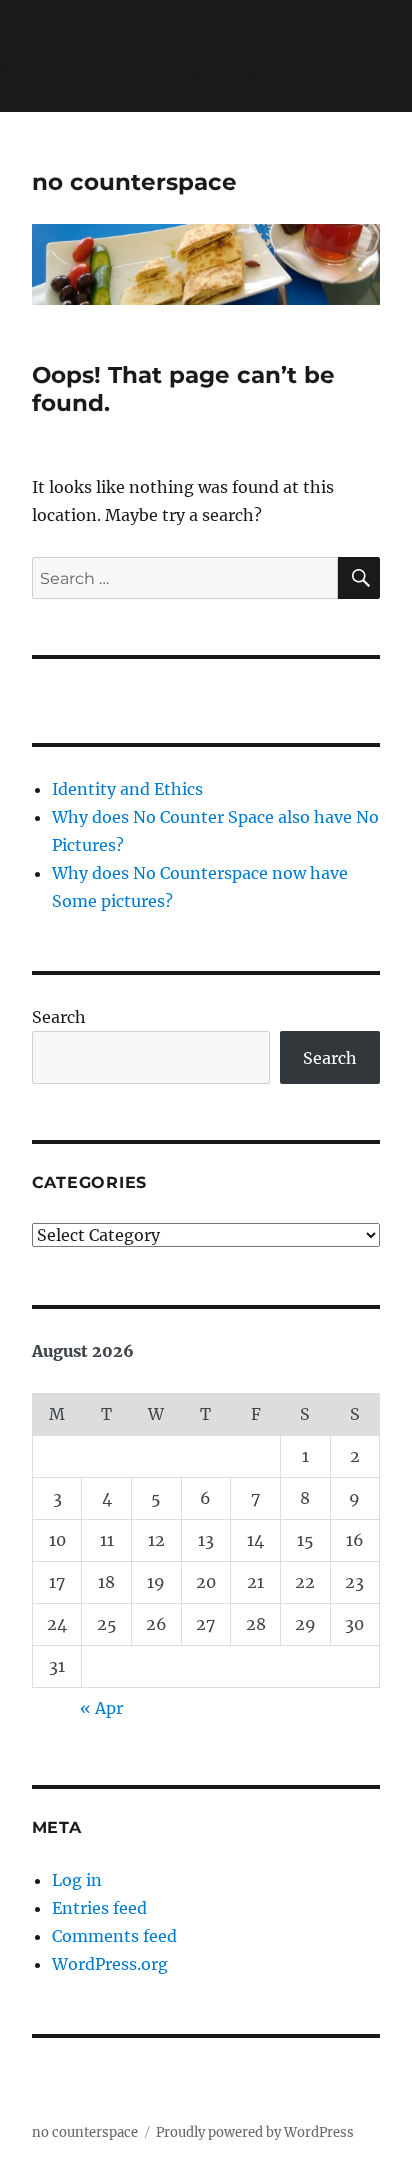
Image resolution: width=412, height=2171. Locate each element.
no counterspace (134, 182)
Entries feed (99, 1908)
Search (59, 1017)
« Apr (101, 1708)
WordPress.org (110, 1964)
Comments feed (114, 1936)
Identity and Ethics (127, 789)
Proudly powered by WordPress (255, 2132)
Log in (77, 1880)
